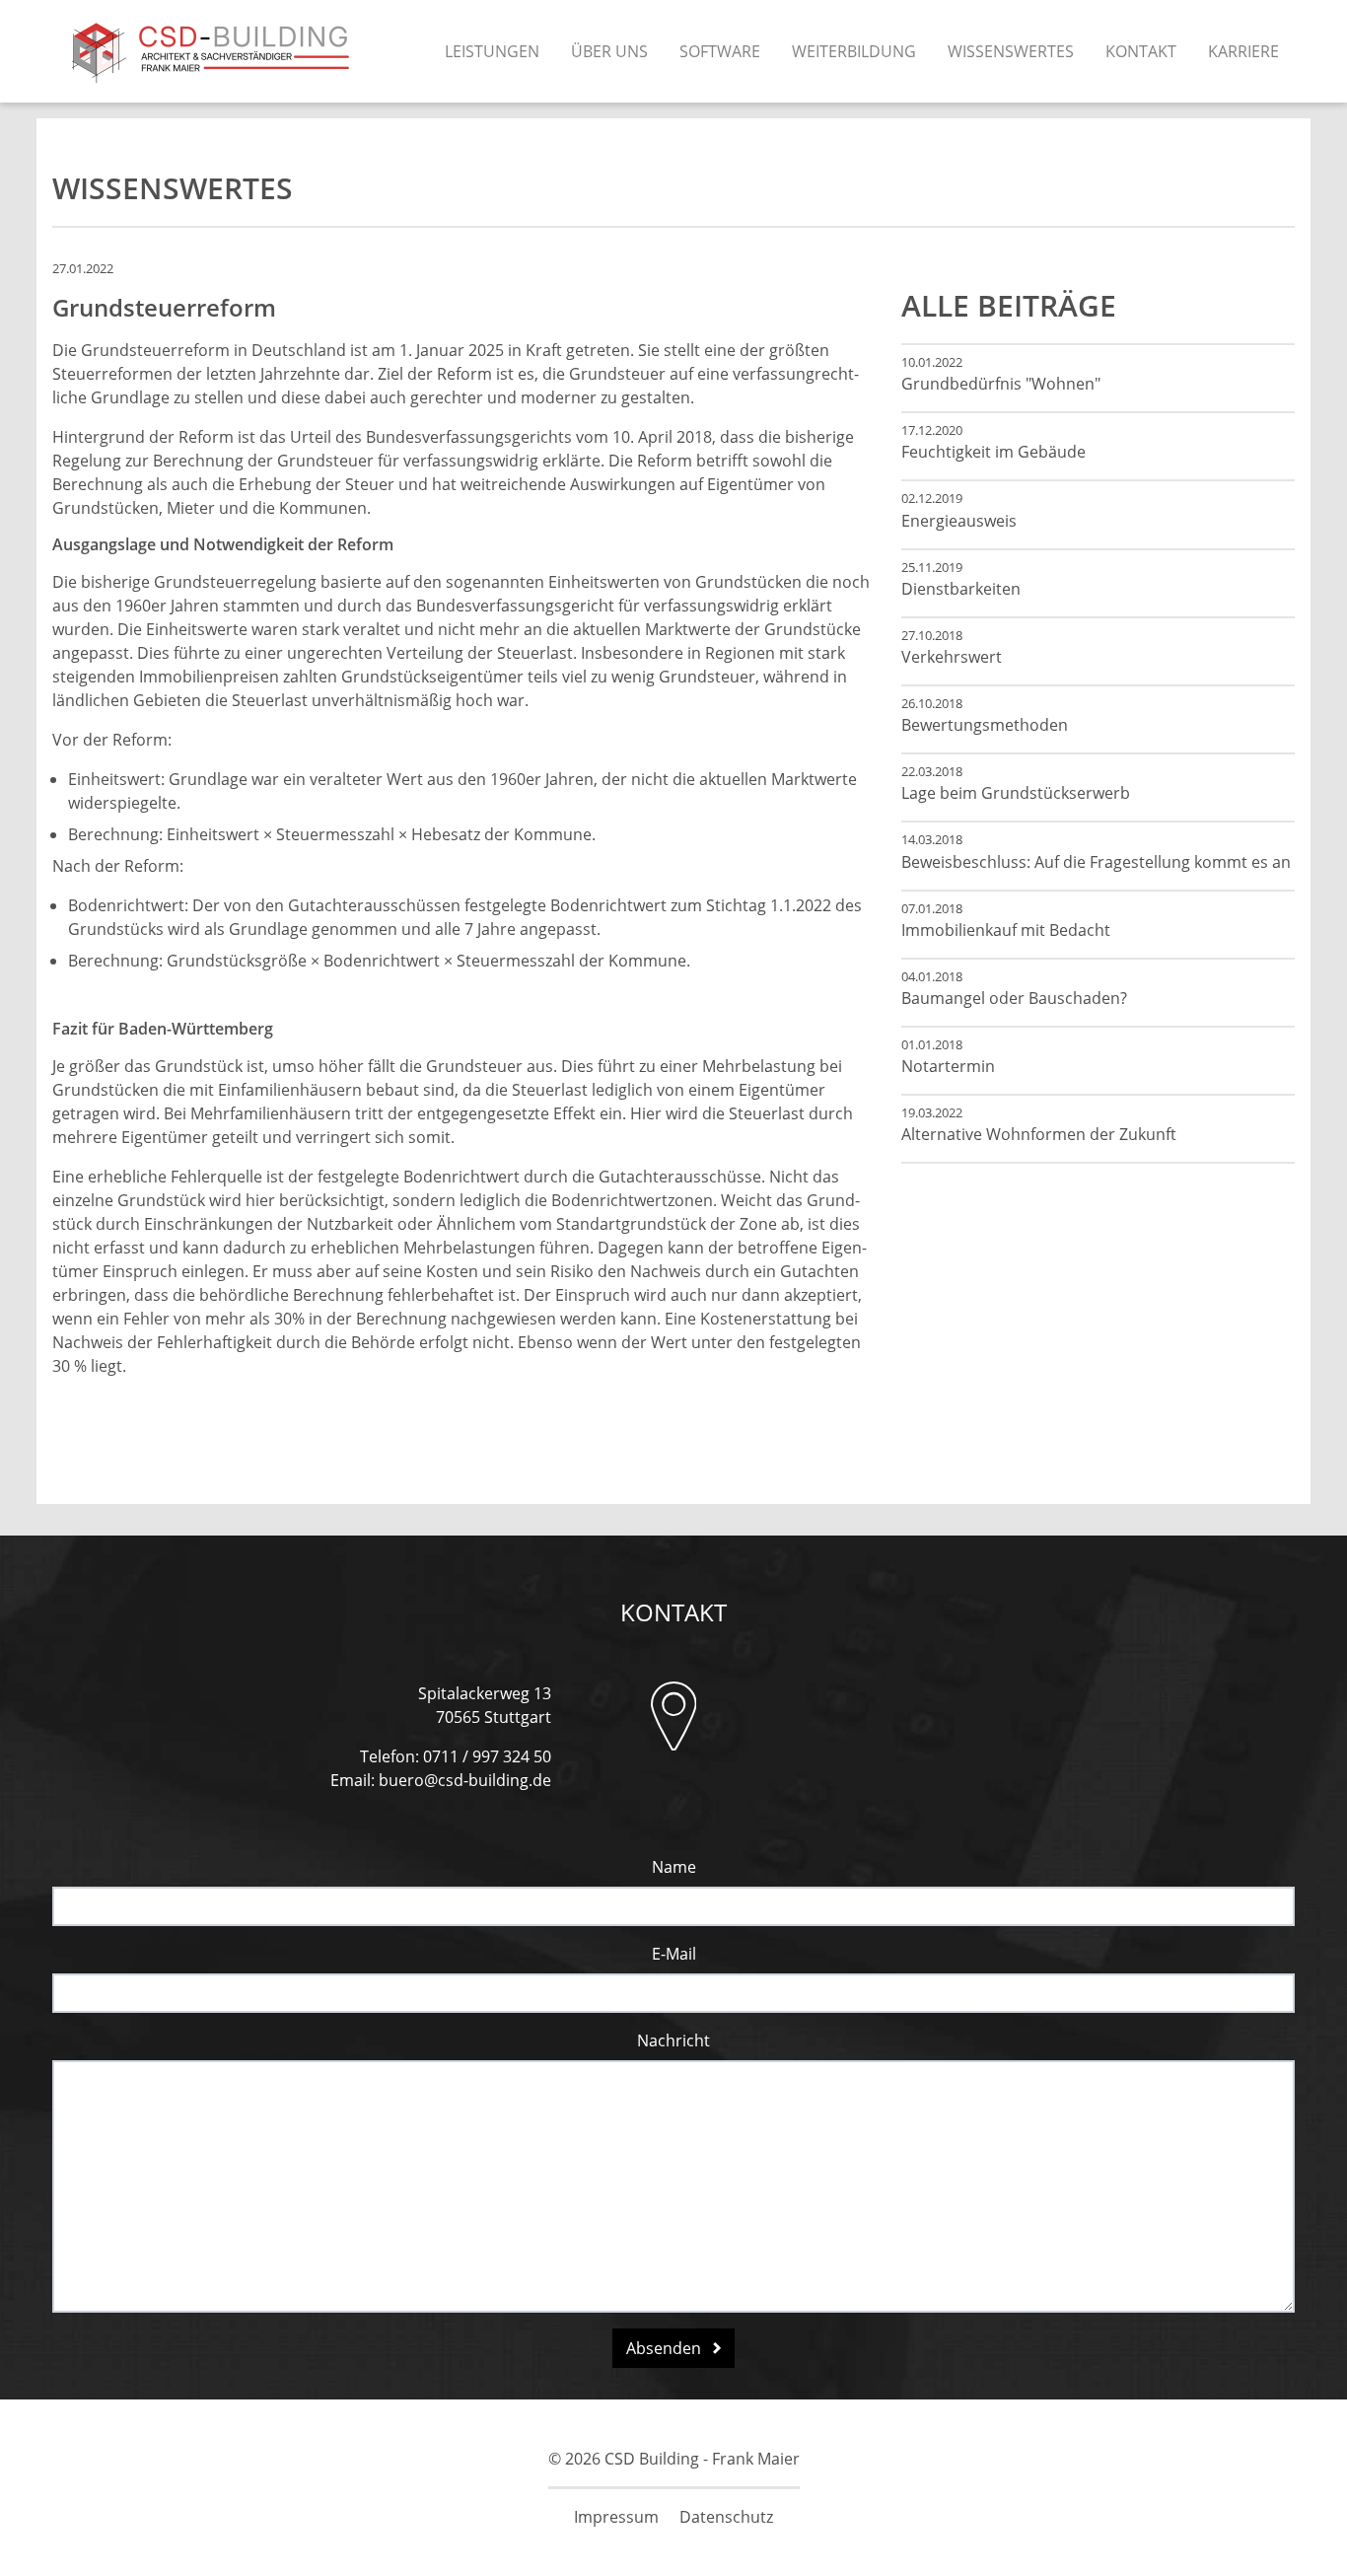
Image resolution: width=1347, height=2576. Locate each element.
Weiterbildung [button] (854, 51)
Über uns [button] (609, 51)
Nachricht (673, 2040)
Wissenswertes (1011, 51)
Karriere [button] (1243, 51)
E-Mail (674, 1954)
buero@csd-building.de (465, 1780)
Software (720, 51)
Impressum (616, 2517)
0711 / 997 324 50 (487, 1756)
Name (674, 1867)
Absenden (666, 2348)
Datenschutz (726, 2517)
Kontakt (1141, 51)
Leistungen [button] (492, 51)
